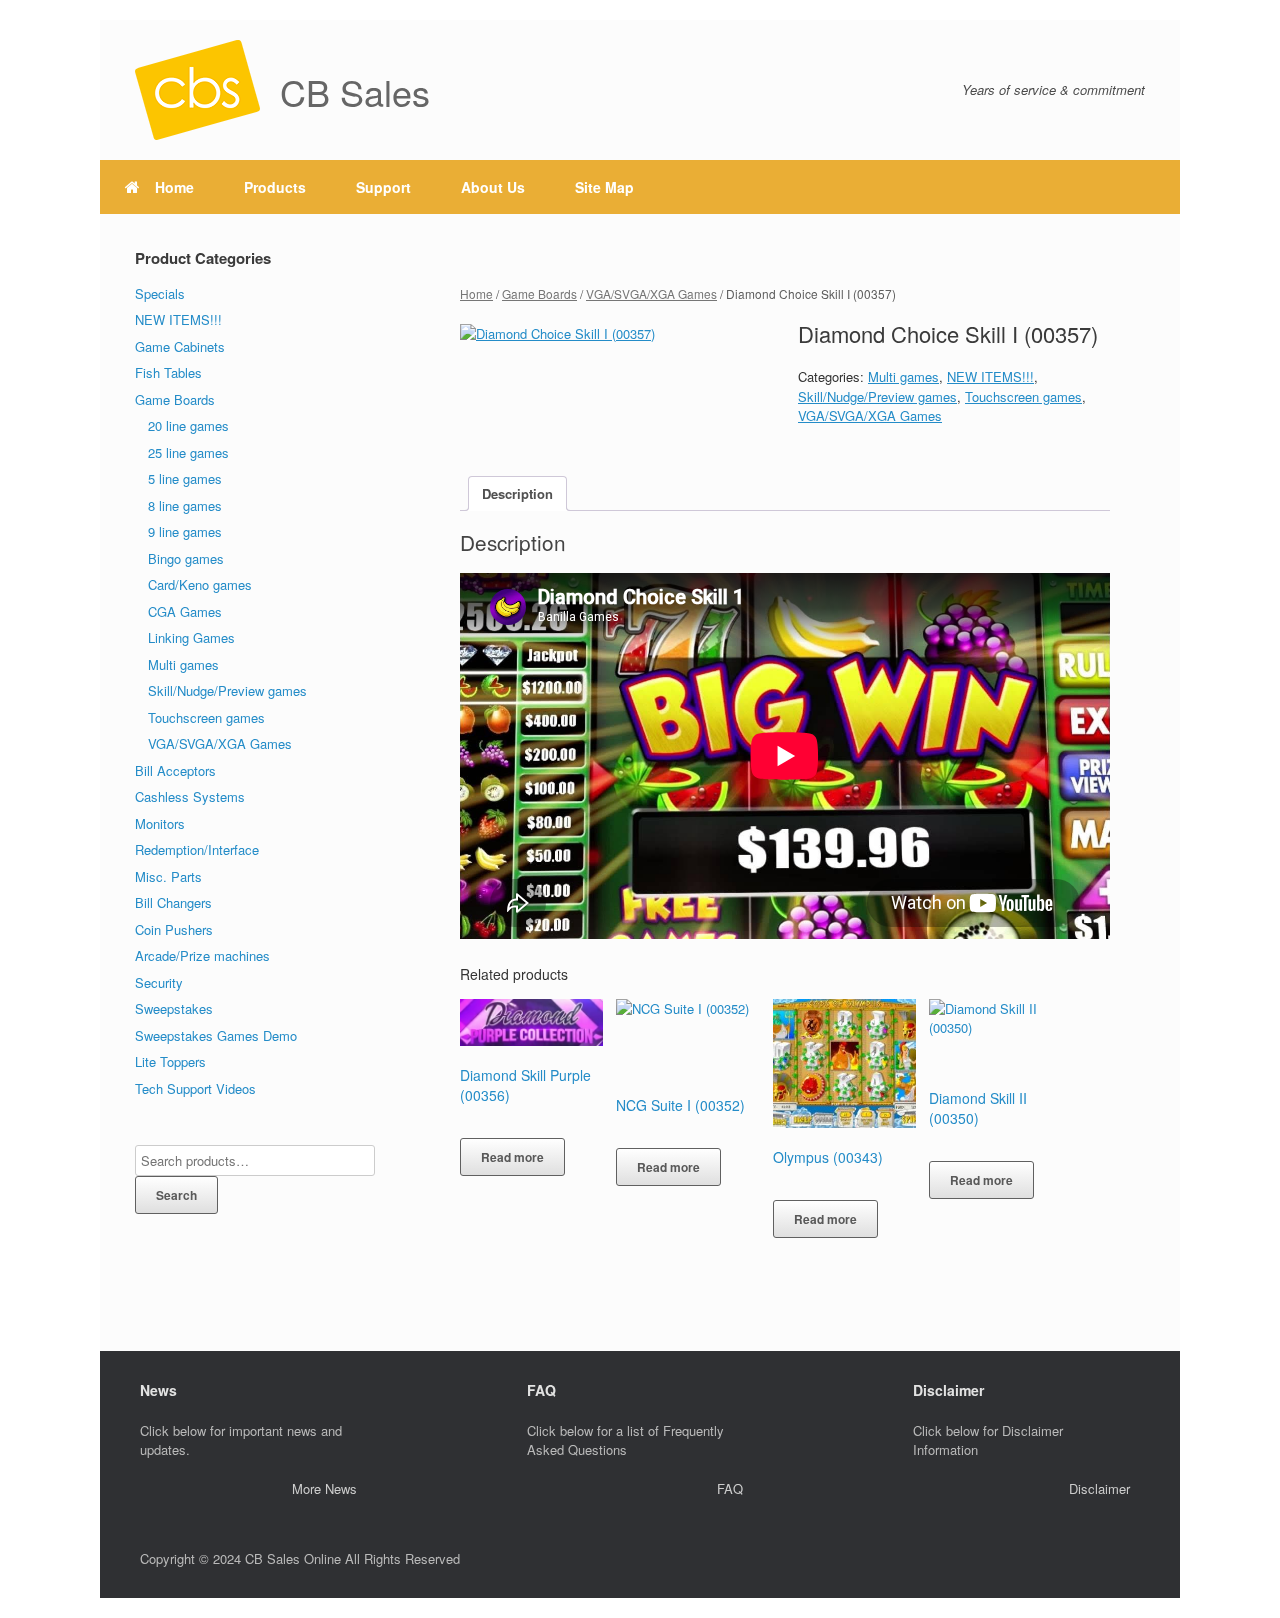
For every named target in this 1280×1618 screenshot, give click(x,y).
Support (383, 187)
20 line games (188, 425)
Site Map (604, 187)
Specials (160, 293)
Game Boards (539, 293)
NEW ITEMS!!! (990, 376)
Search (176, 1195)
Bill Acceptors (175, 770)
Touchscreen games (1023, 396)
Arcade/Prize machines (202, 955)
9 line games (185, 531)
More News (324, 1488)
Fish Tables (168, 372)
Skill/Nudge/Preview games (877, 396)
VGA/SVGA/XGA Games (651, 293)
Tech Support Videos (195, 1088)
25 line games (188, 452)
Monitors (160, 823)
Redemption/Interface (197, 849)
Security (159, 982)
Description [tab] (517, 493)
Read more (512, 1157)
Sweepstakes (174, 1008)
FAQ (730, 1488)
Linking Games (191, 637)
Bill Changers (173, 902)
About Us (493, 187)
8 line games (185, 505)
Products (275, 187)
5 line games (185, 478)
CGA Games (185, 611)
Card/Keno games (200, 584)
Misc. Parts (168, 876)
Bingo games (186, 558)
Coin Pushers (174, 929)
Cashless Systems (190, 796)
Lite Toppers (170, 1061)
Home (174, 187)
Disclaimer (1099, 1488)
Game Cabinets (180, 346)
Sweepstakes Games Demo (216, 1035)
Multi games (903, 376)
